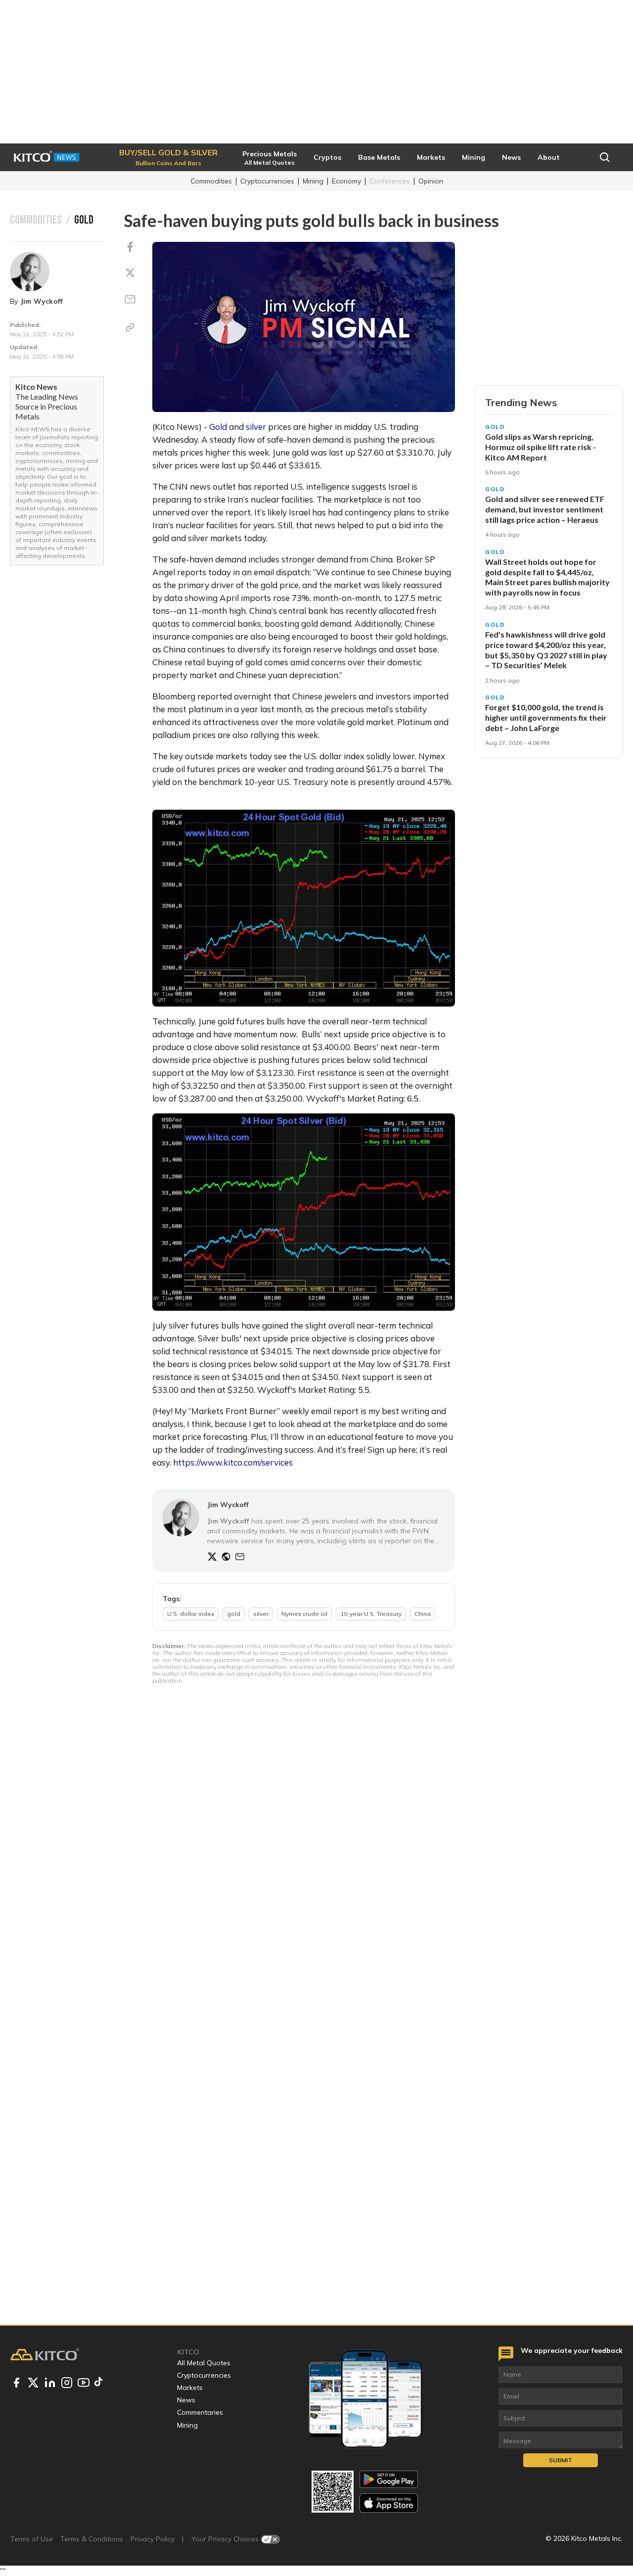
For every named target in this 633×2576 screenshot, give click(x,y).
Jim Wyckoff (42, 301)
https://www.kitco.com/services (233, 1462)
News (186, 2400)
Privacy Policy (153, 2539)
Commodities (211, 181)
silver (256, 427)
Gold (218, 427)
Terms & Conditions (92, 2539)
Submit (561, 2460)
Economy (346, 181)
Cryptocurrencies (267, 181)
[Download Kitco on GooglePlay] (389, 2479)
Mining (313, 181)
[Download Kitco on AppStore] (389, 2503)
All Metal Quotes (204, 2363)
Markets (190, 2388)
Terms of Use (32, 2539)
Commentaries (200, 2412)
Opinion (431, 181)
